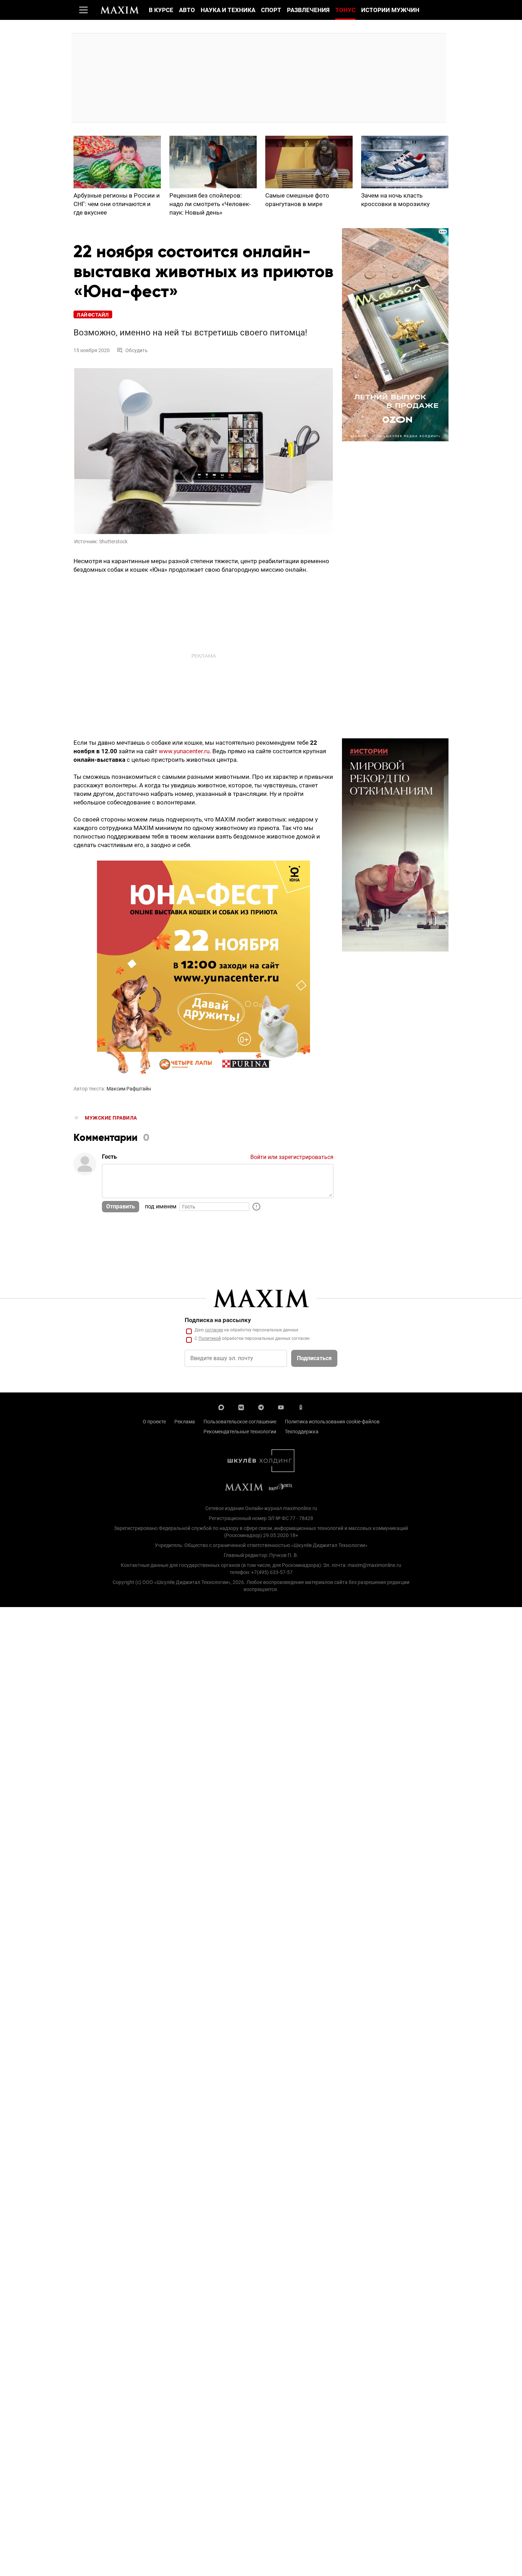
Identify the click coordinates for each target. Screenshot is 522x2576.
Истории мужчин (390, 10)
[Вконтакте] (241, 1407)
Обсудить (137, 350)
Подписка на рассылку (218, 1320)
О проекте (154, 1422)
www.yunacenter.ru (184, 751)
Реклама (185, 1422)
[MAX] (221, 1407)
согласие (214, 1330)
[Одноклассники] (301, 1407)
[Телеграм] (261, 1407)
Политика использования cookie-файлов (332, 1422)
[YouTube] (281, 1407)
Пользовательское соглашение (240, 1422)
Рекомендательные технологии (240, 1432)
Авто (187, 10)
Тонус (345, 10)
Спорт (271, 10)
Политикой (210, 1338)
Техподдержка (302, 1432)
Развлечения (308, 10)
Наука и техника (228, 10)
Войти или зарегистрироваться (292, 1157)
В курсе (161, 10)
